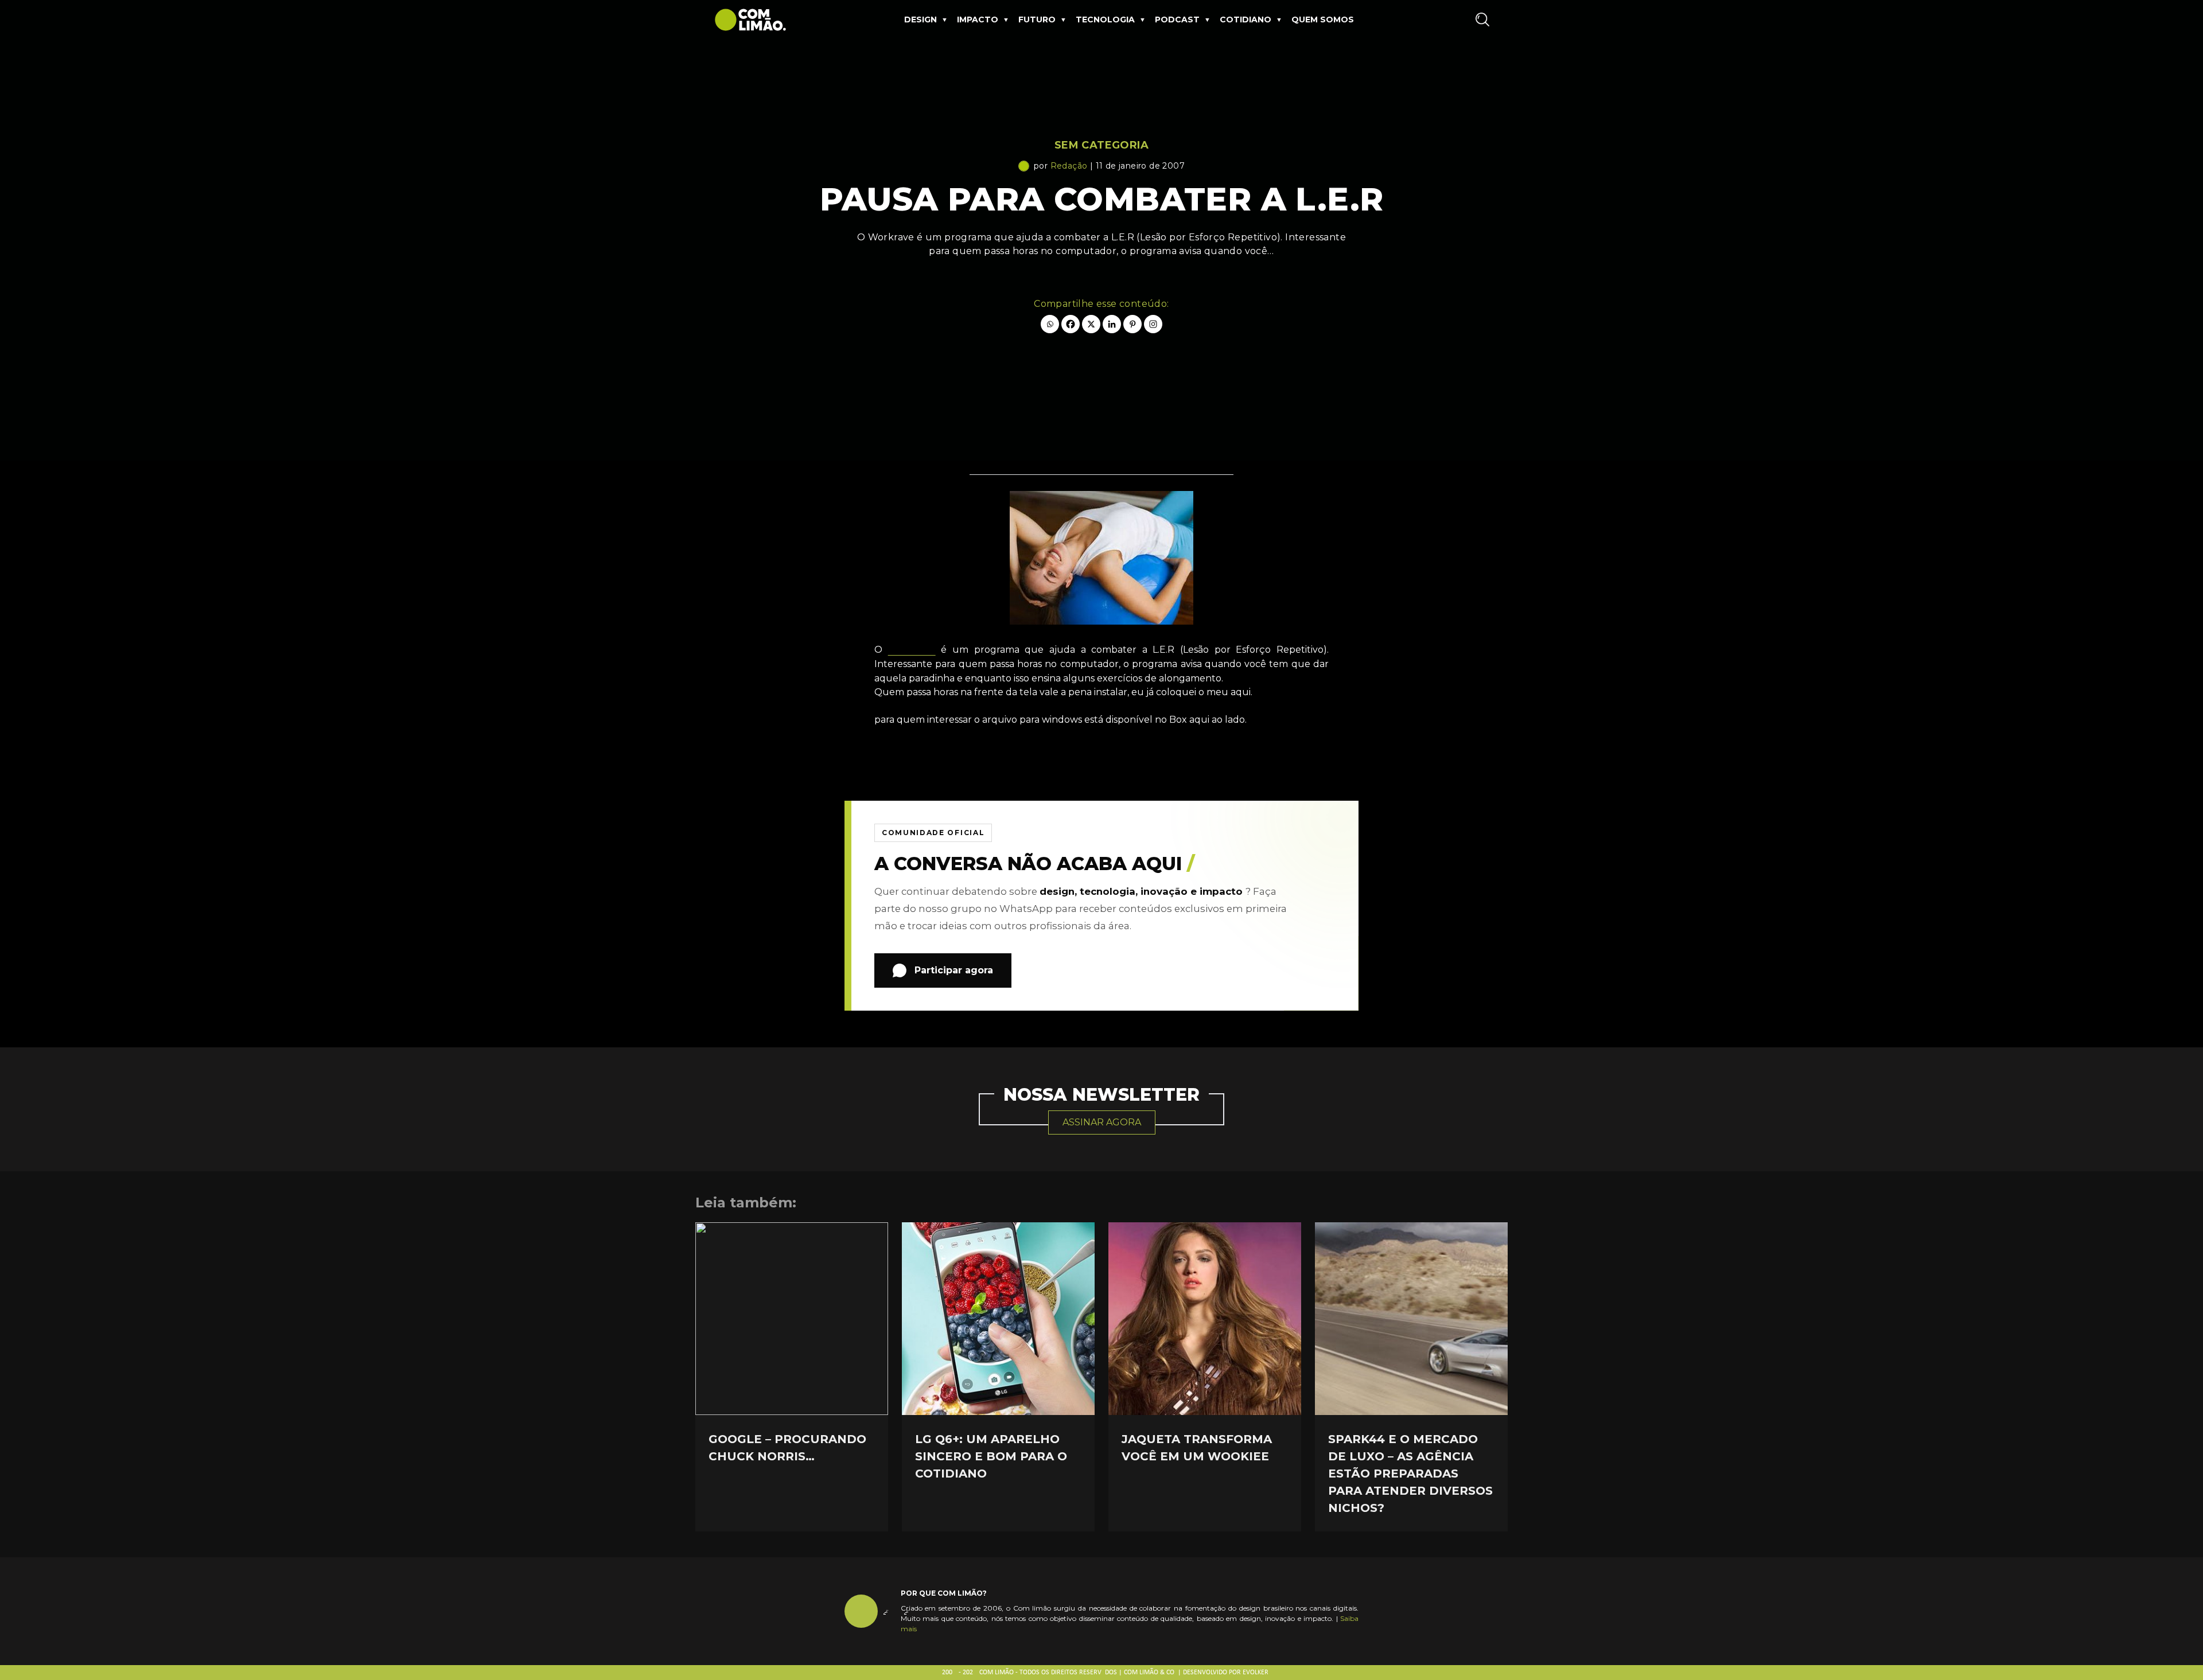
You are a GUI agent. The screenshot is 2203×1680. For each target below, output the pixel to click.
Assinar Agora (1102, 1122)
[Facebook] (1071, 324)
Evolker (1256, 1673)
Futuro (1037, 20)
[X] (1091, 324)
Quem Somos (1323, 20)
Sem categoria (1101, 145)
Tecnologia (1105, 20)
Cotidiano (1245, 20)
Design (920, 20)
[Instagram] (1153, 324)
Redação (1069, 166)
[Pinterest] (1132, 324)
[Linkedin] (1112, 324)
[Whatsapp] (1050, 324)
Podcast (1177, 20)
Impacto (978, 20)
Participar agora (954, 970)
